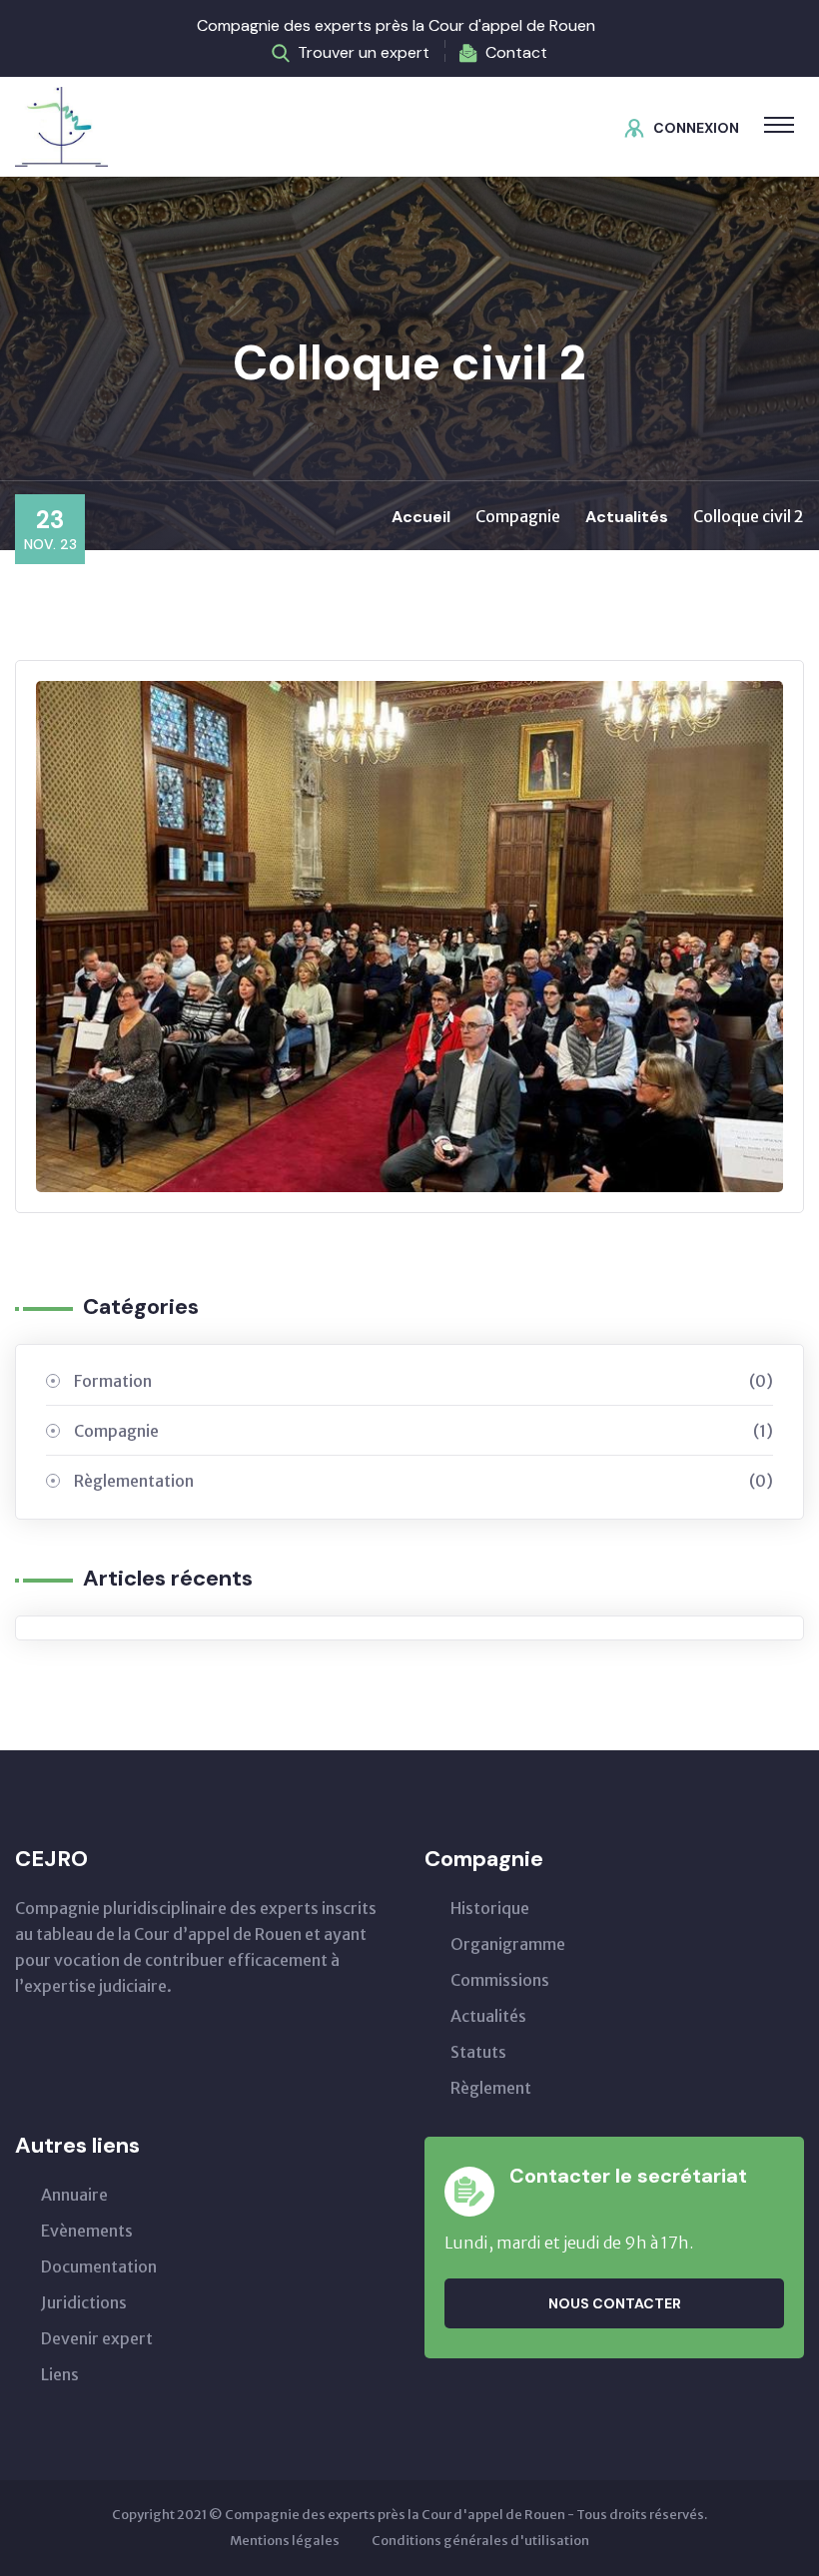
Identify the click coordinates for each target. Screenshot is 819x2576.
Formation (423, 1381)
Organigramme (508, 1944)
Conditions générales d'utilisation (480, 2541)
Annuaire (74, 2195)
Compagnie (423, 1431)
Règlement (491, 2088)
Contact (516, 52)
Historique (490, 1908)
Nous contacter (615, 2303)
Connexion (696, 128)
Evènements (87, 2231)
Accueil (421, 517)
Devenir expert (97, 2338)
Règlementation (423, 1481)
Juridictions (84, 2302)
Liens (60, 2374)
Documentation (99, 2266)
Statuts (478, 2052)
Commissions (500, 1980)
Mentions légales (285, 2541)
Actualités (627, 517)
